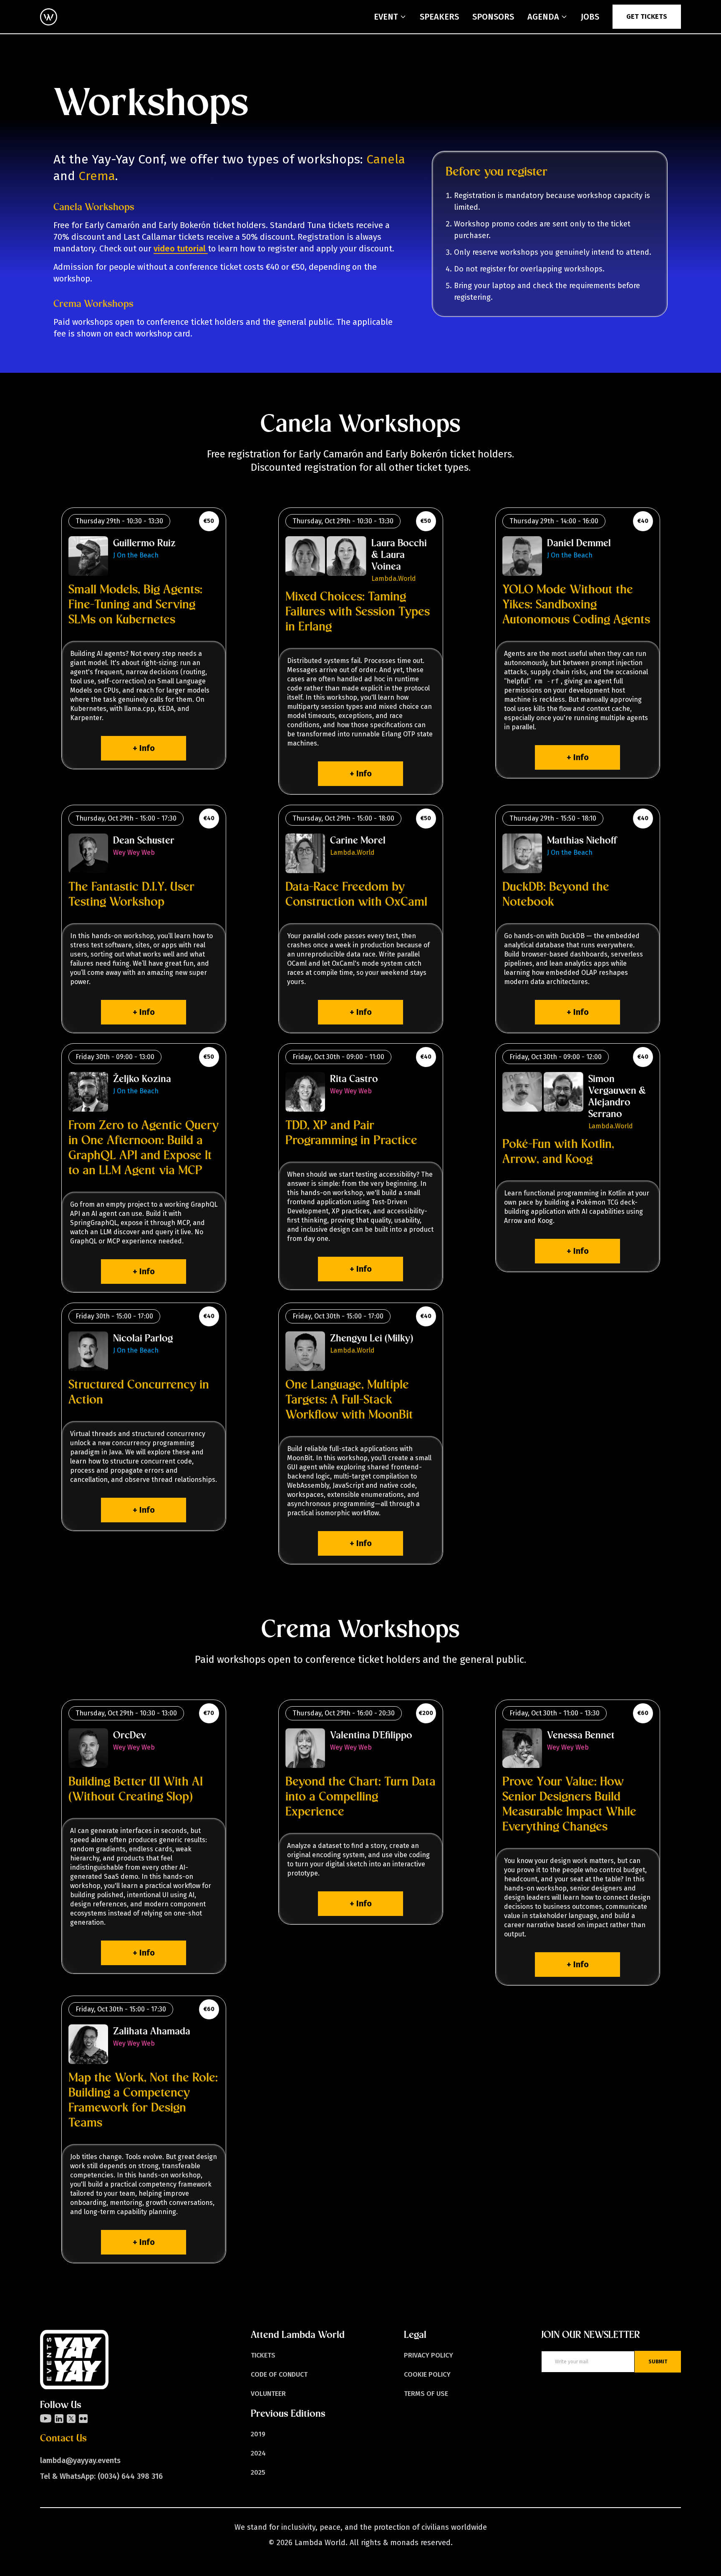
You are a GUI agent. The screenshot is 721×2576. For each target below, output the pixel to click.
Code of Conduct (279, 2374)
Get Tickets (647, 16)
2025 (258, 2472)
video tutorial (181, 249)
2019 (258, 2434)
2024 (258, 2453)
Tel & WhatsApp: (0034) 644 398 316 (101, 2476)
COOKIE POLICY (427, 2374)
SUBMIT (658, 2362)
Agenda (543, 17)
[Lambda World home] (49, 17)
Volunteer (268, 2394)
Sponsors (493, 17)
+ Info (144, 748)
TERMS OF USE (426, 2394)
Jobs (590, 17)
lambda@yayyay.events (80, 2461)
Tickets (263, 2355)
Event (386, 17)
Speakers (439, 17)
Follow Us (61, 2405)
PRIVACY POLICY (429, 2355)
